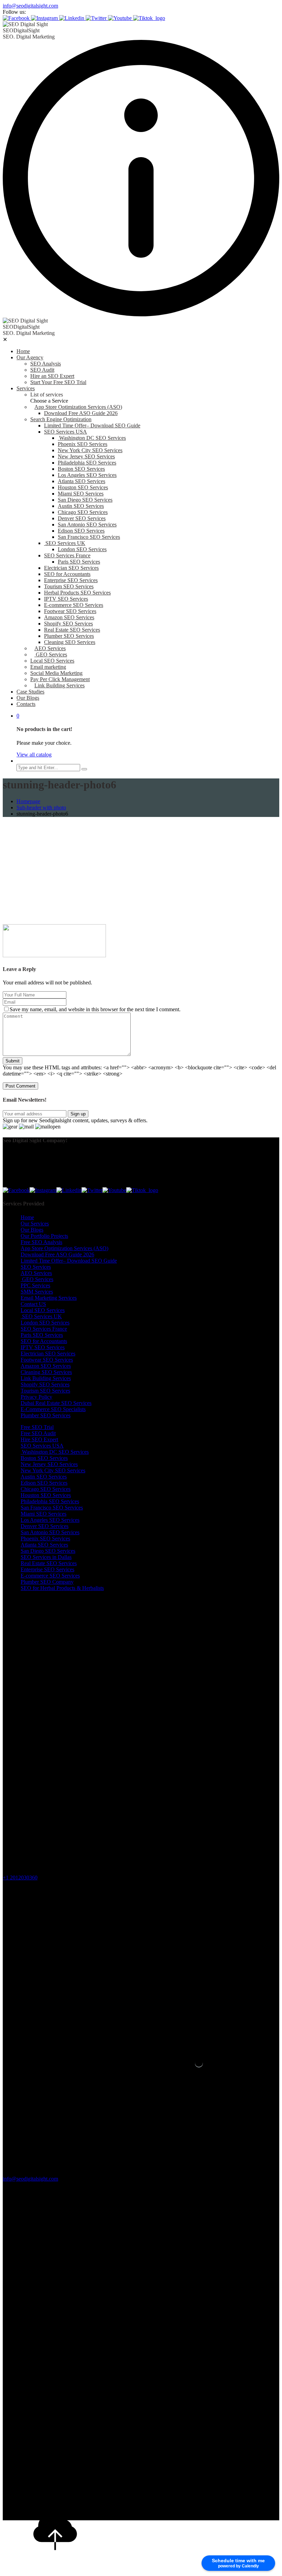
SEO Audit (42, 370)
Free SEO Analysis (41, 1242)
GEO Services (51, 654)
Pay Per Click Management (60, 679)
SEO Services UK (65, 543)
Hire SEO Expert (39, 1439)
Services (26, 388)
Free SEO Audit (38, 1433)
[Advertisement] (141, 871)
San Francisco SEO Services (89, 537)
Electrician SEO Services (71, 568)
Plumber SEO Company (47, 1582)
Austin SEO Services (81, 506)
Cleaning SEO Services (70, 642)
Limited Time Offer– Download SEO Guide (92, 425)
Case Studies (30, 692)
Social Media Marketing (56, 673)
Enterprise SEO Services (71, 580)
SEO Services (36, 1267)
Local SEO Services (52, 661)
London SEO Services (82, 549)
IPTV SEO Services (66, 599)
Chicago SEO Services (83, 512)
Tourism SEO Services (69, 586)
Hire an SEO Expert (52, 376)
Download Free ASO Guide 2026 (81, 413)
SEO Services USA (66, 432)
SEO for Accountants (67, 574)
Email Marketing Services (49, 1298)
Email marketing (48, 667)
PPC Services (35, 1285)
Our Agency (30, 357)
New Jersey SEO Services (86, 456)
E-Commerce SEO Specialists (53, 1409)
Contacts (26, 704)
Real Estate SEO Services (72, 630)
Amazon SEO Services (69, 617)
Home (23, 351)
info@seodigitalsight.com (30, 6)
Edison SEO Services (81, 531)
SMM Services (37, 1292)
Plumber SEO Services (69, 636)
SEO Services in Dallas (46, 1557)
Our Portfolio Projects (44, 1236)
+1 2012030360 (20, 1878)
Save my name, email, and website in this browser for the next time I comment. (95, 1009)
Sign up (78, 1114)
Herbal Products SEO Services (77, 593)
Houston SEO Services (83, 487)
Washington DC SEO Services (92, 438)
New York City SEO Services (90, 450)
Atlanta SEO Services (82, 481)
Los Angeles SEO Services (87, 475)
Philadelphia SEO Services (87, 463)
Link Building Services (59, 685)
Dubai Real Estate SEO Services (56, 1403)
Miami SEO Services (81, 494)
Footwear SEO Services (70, 611)
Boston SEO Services (81, 469)
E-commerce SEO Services (74, 605)
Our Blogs (28, 698)
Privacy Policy (36, 1397)
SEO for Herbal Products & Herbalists (62, 1588)
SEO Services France (67, 555)
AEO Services (50, 648)
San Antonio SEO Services (87, 525)
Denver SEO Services (82, 518)
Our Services (35, 1224)
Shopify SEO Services (68, 624)
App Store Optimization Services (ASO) (78, 407)
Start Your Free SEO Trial (58, 382)
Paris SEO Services (79, 562)
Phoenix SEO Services (83, 444)
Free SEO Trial (37, 1427)
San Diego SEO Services (85, 500)
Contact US (33, 1304)
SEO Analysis (46, 364)
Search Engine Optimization (61, 419)
